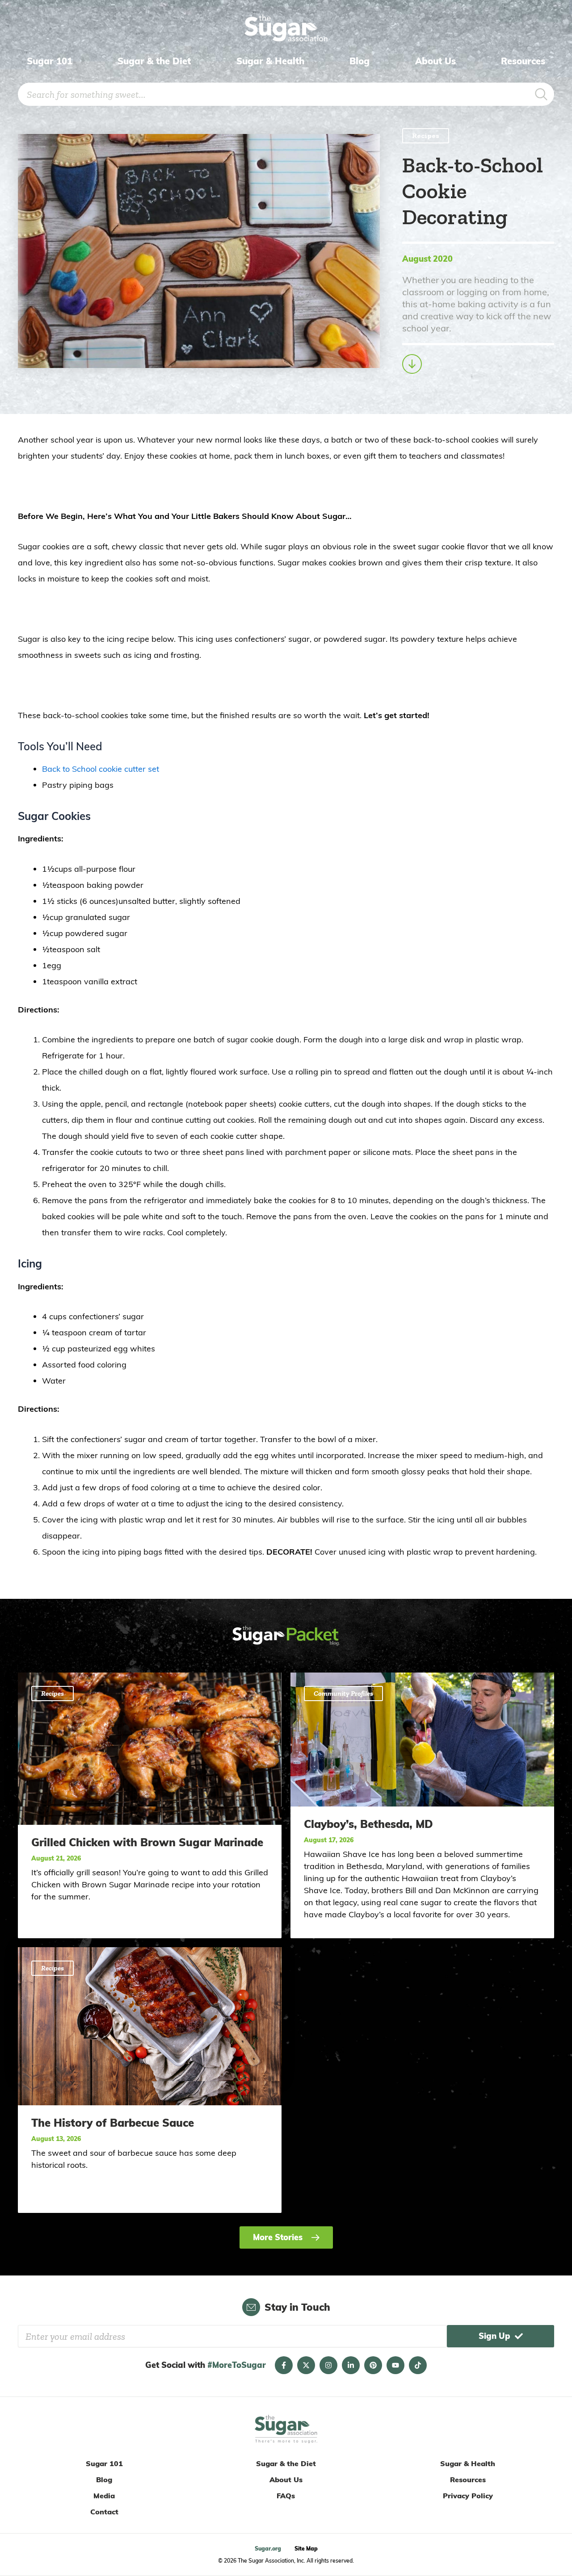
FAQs (286, 2496)
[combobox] (273, 94)
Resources (523, 61)
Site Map (306, 2549)
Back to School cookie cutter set (101, 769)
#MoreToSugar (237, 2365)
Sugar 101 (50, 61)
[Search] (541, 94)
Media (104, 2496)
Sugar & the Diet (154, 61)
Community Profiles (343, 1693)
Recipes (426, 136)
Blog (360, 61)
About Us (435, 61)
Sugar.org (268, 2549)
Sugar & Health (270, 61)
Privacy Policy (468, 2496)
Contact (104, 2512)
